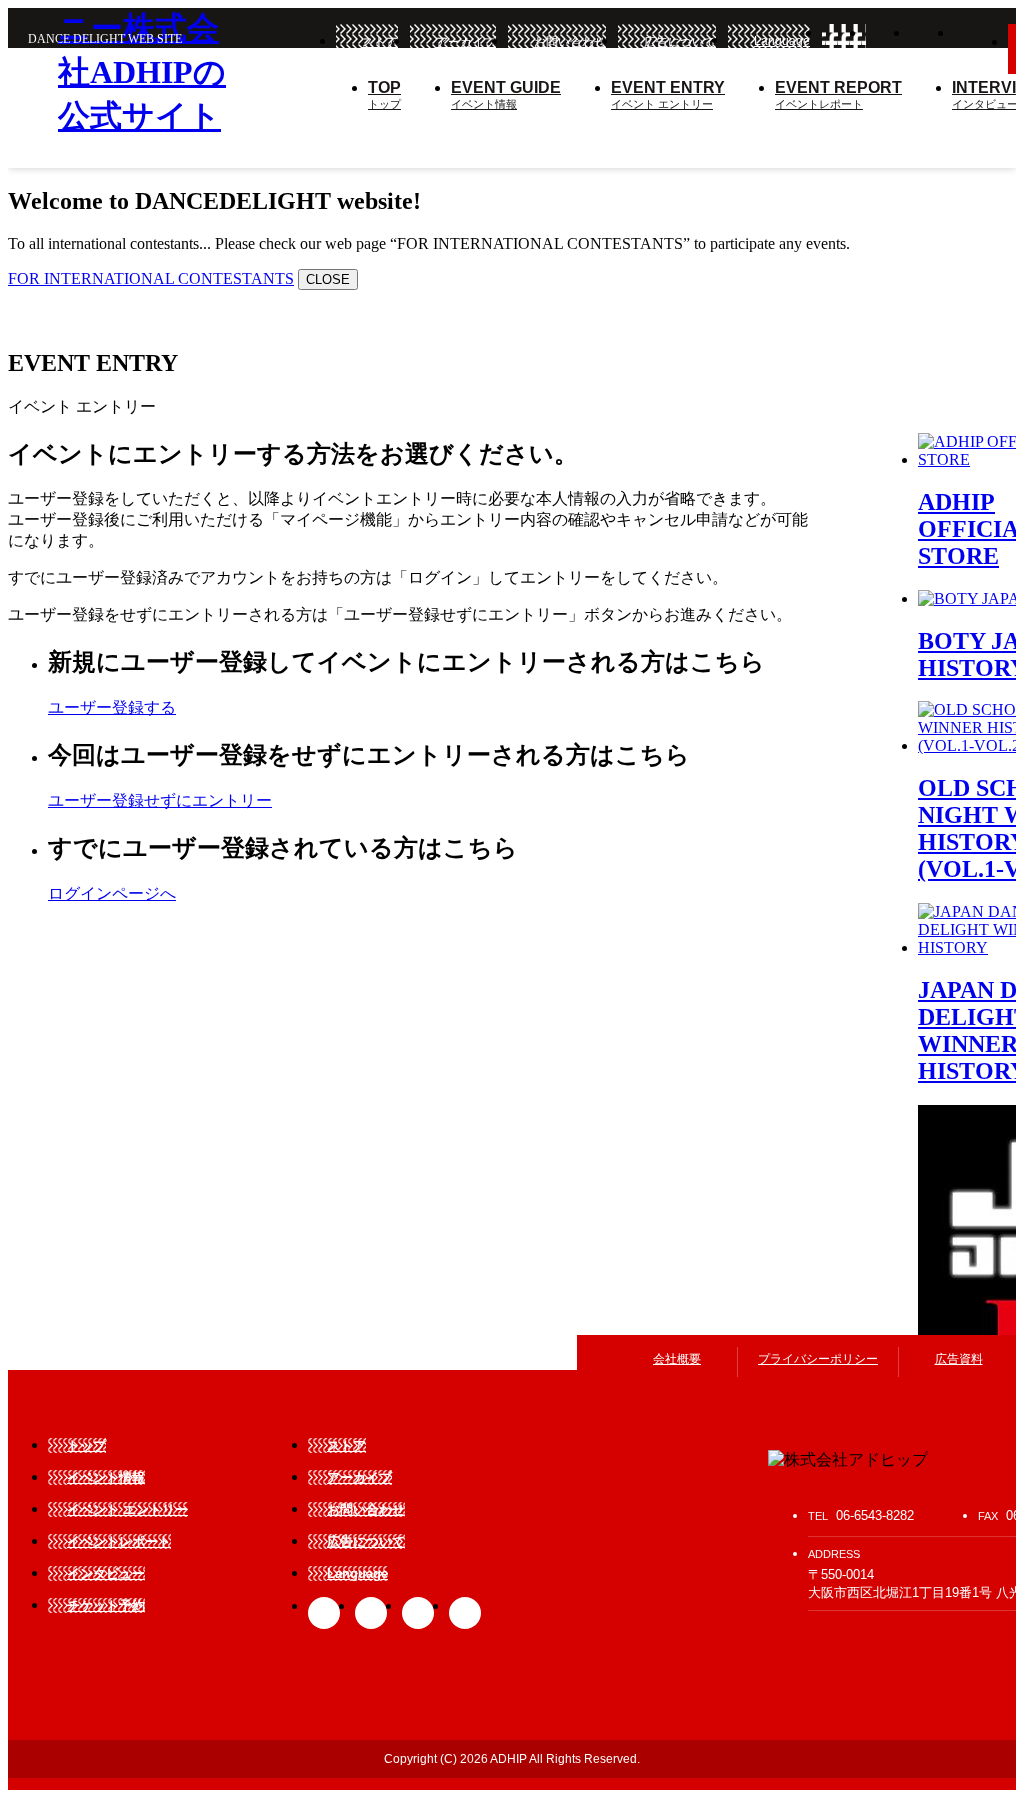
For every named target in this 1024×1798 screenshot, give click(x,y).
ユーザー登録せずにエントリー (160, 800)
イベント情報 (506, 94)
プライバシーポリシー (818, 1359)
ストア (380, 42)
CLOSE (328, 279)
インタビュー (106, 1573)
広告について (680, 42)
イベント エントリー (668, 94)
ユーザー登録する (112, 707)
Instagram (932, 44)
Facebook (844, 44)
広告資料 (959, 1359)
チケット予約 (106, 1605)
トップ (384, 94)
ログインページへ (112, 893)
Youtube (465, 1613)
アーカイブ (466, 42)
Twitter (888, 44)
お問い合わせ (570, 42)
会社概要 (677, 1359)
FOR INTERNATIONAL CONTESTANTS (151, 278)
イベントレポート (838, 94)
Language (782, 41)
